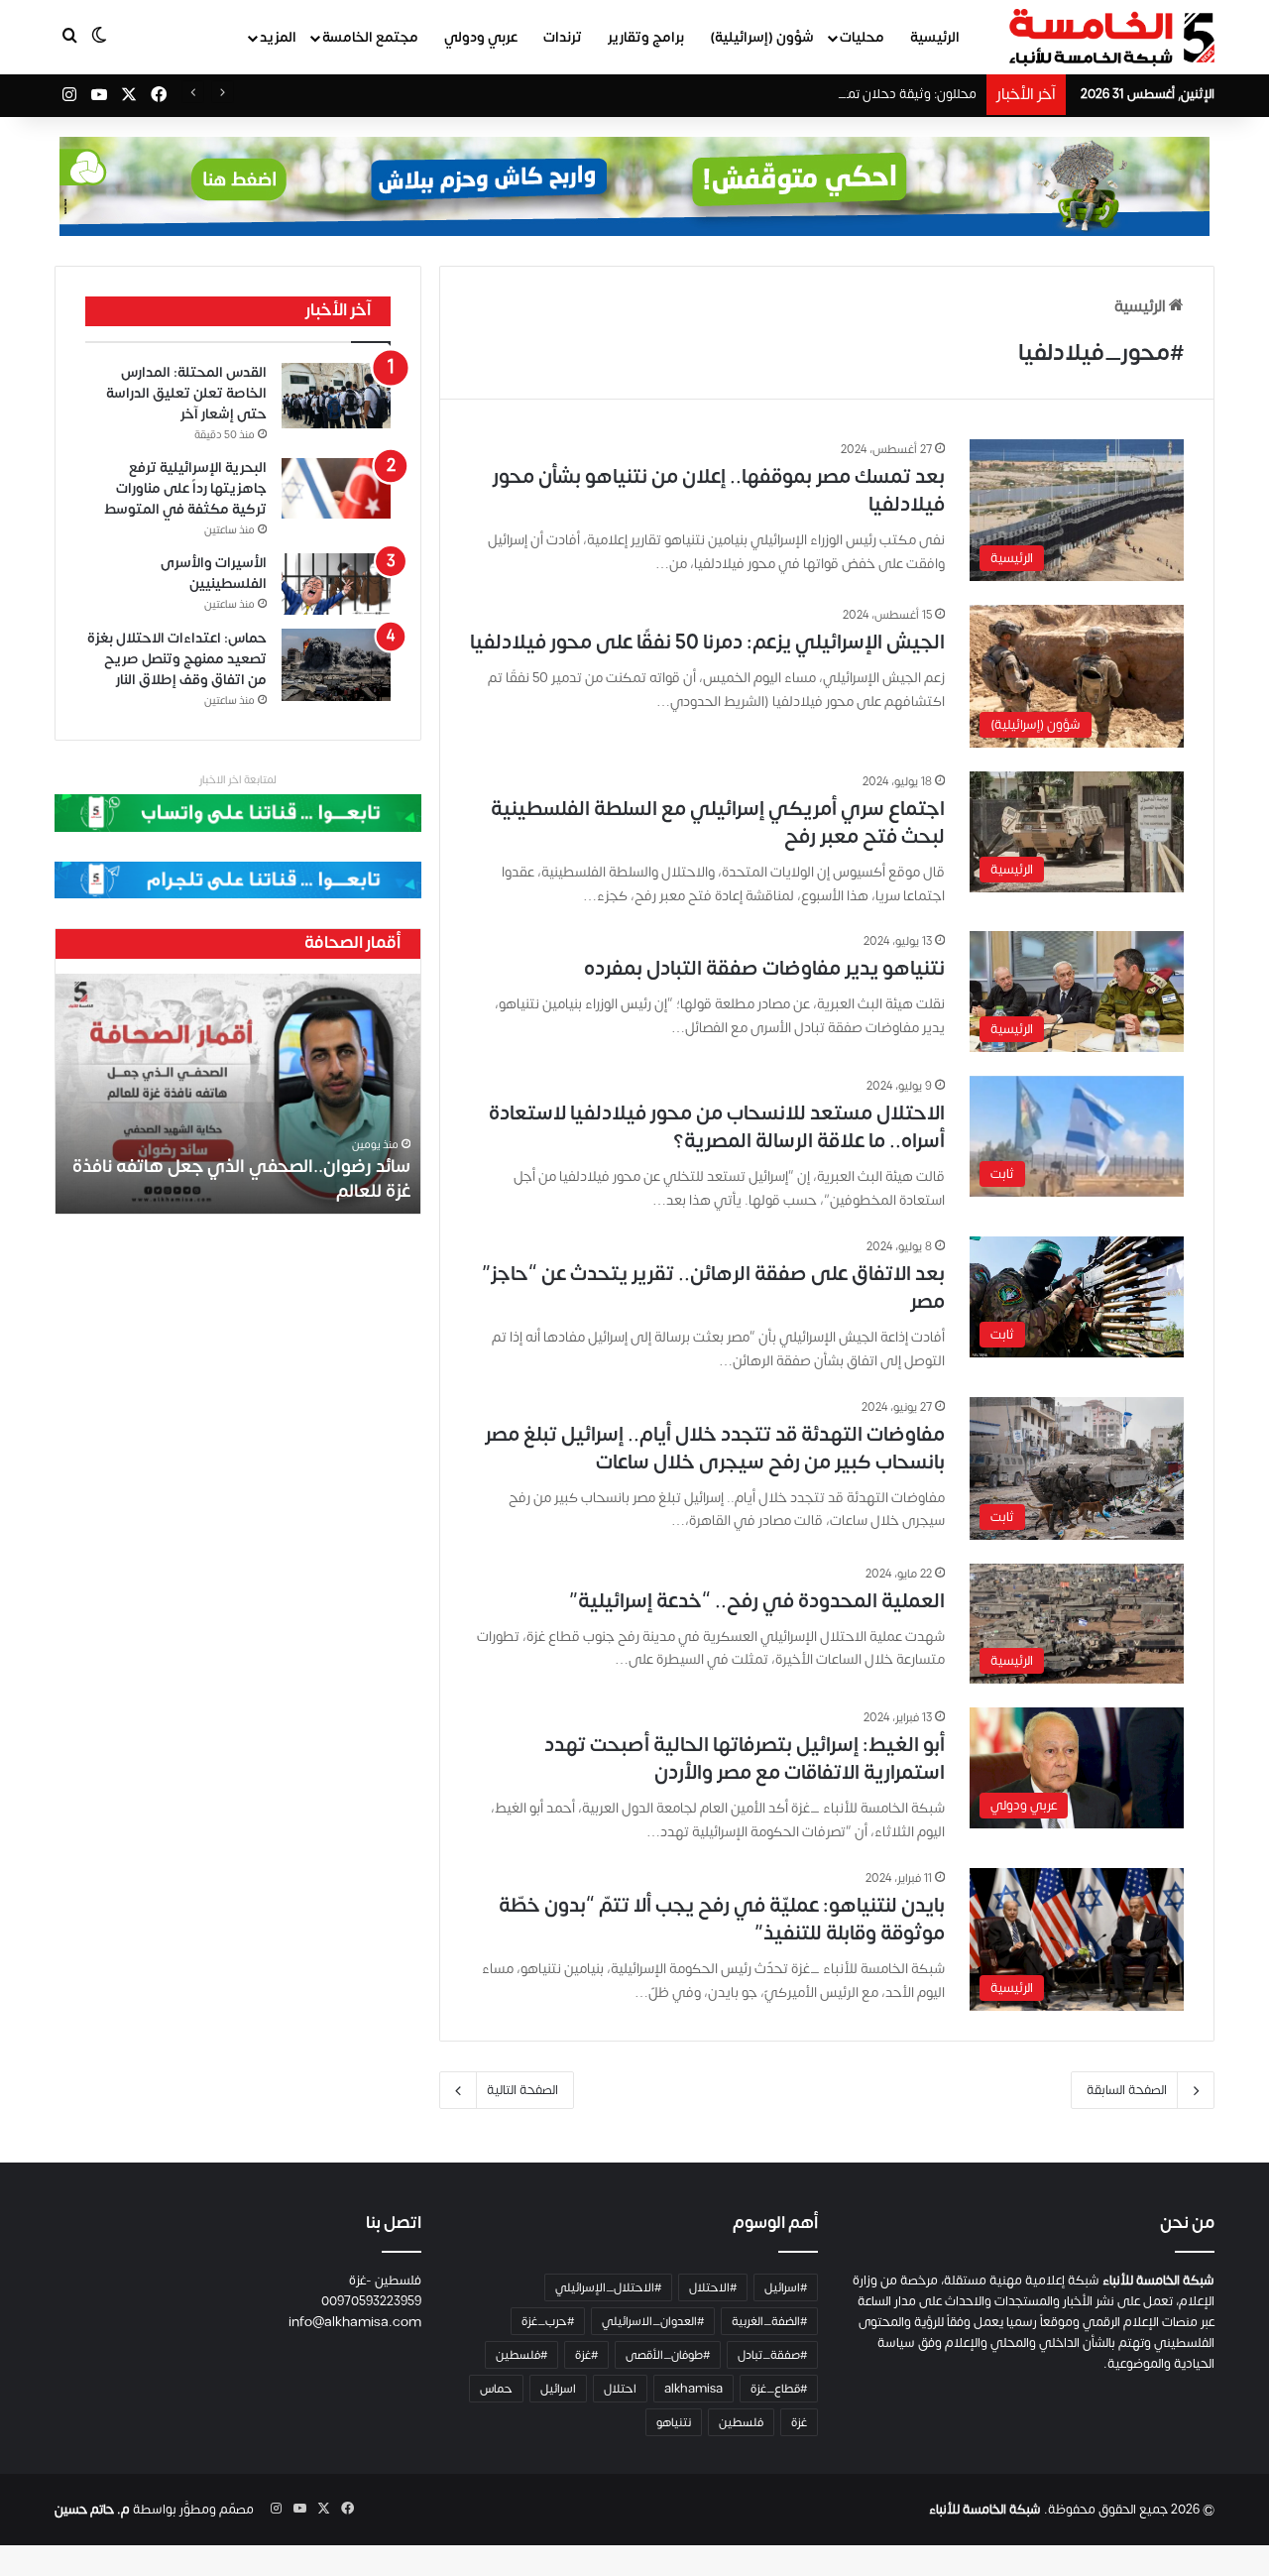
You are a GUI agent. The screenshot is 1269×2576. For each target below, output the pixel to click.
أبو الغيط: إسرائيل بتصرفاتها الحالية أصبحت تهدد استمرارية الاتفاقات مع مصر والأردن (745, 1758)
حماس (496, 2389)
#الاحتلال (713, 2287)
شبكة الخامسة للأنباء (985, 2510)
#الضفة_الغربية (769, 2321)
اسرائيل (558, 2389)
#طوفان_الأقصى (668, 2355)
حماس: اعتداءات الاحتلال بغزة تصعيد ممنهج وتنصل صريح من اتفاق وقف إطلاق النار (177, 659)
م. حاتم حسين (92, 2510)
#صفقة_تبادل (772, 2355)
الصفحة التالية (522, 2090)
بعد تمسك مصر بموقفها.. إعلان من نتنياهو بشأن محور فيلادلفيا (719, 490)
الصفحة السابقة (1127, 2090)
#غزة (586, 2355)
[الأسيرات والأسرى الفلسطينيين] (336, 584)
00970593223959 (371, 2301)
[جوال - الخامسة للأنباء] (634, 186)
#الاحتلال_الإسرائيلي (608, 2287)
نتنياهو (674, 2422)
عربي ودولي (481, 37)
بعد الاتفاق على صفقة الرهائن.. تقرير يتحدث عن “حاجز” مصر (713, 1288)
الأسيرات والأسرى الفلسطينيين (214, 573)
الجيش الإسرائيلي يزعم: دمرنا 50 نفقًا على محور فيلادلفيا (707, 642)
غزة (799, 2422)
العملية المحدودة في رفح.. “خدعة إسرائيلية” (757, 1601)
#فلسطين (521, 2355)
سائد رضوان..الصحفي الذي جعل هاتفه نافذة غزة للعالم (241, 1179)
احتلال (620, 2389)
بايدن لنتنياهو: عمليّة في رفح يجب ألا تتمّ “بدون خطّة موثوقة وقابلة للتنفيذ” (722, 1919)
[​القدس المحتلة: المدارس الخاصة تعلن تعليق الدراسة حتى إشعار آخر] (336, 396)
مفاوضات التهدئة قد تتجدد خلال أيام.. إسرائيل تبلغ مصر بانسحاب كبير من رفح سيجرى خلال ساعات (715, 1448)
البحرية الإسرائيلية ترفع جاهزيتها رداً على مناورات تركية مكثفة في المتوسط (185, 488)
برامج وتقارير (646, 37)
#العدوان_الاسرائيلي (653, 2321)
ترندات (563, 37)
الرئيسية (935, 37)
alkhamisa (693, 2389)
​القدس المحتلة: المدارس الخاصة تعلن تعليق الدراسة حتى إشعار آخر (186, 393)
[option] (238, 1094)
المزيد (278, 37)
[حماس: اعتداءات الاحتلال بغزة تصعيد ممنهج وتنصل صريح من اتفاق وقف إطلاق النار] (336, 665)
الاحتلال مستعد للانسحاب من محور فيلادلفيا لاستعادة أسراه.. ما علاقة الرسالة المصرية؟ (717, 1127)
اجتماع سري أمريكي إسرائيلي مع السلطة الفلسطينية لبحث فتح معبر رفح (718, 822)
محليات (862, 37)
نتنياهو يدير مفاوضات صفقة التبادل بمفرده (764, 968)
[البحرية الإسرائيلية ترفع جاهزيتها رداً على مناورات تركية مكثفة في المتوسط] (336, 489)
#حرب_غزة (548, 2321)
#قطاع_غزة (779, 2389)
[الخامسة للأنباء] (1111, 38)
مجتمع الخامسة (370, 37)
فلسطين (741, 2422)
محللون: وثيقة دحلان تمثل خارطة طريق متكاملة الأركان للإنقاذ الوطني (789, 94)
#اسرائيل (786, 2287)
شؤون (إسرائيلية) (762, 37)
